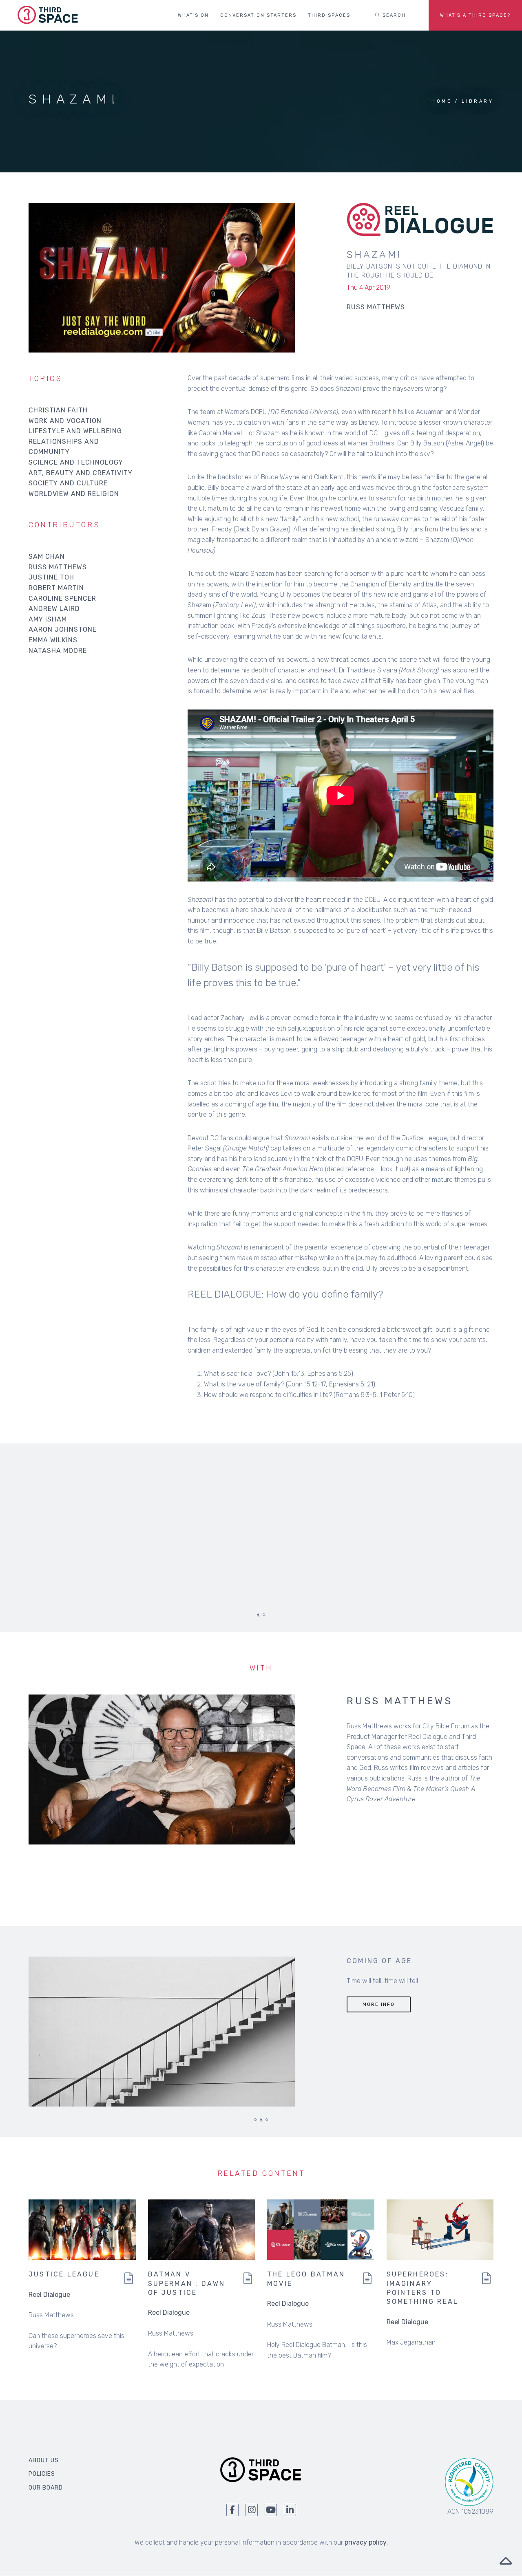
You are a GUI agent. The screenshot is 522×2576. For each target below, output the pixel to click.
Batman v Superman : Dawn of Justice (187, 2283)
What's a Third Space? (475, 15)
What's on (193, 15)
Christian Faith (58, 410)
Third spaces (329, 15)
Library (478, 101)
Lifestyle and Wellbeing (75, 431)
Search (393, 15)
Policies (42, 2474)
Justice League (64, 2274)
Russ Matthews (58, 567)
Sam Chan (47, 556)
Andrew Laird (54, 609)
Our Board (46, 2488)
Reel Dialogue (49, 2295)
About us (44, 2460)
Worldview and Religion (74, 494)
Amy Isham (48, 619)
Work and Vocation (65, 421)
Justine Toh (51, 577)
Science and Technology (76, 462)
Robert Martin (56, 588)
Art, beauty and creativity (81, 473)
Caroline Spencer (62, 598)
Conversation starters (258, 15)
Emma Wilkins (53, 640)
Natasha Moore (58, 651)
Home (442, 101)
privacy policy (366, 2542)
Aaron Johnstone (63, 629)
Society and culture (68, 483)
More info (379, 2004)
